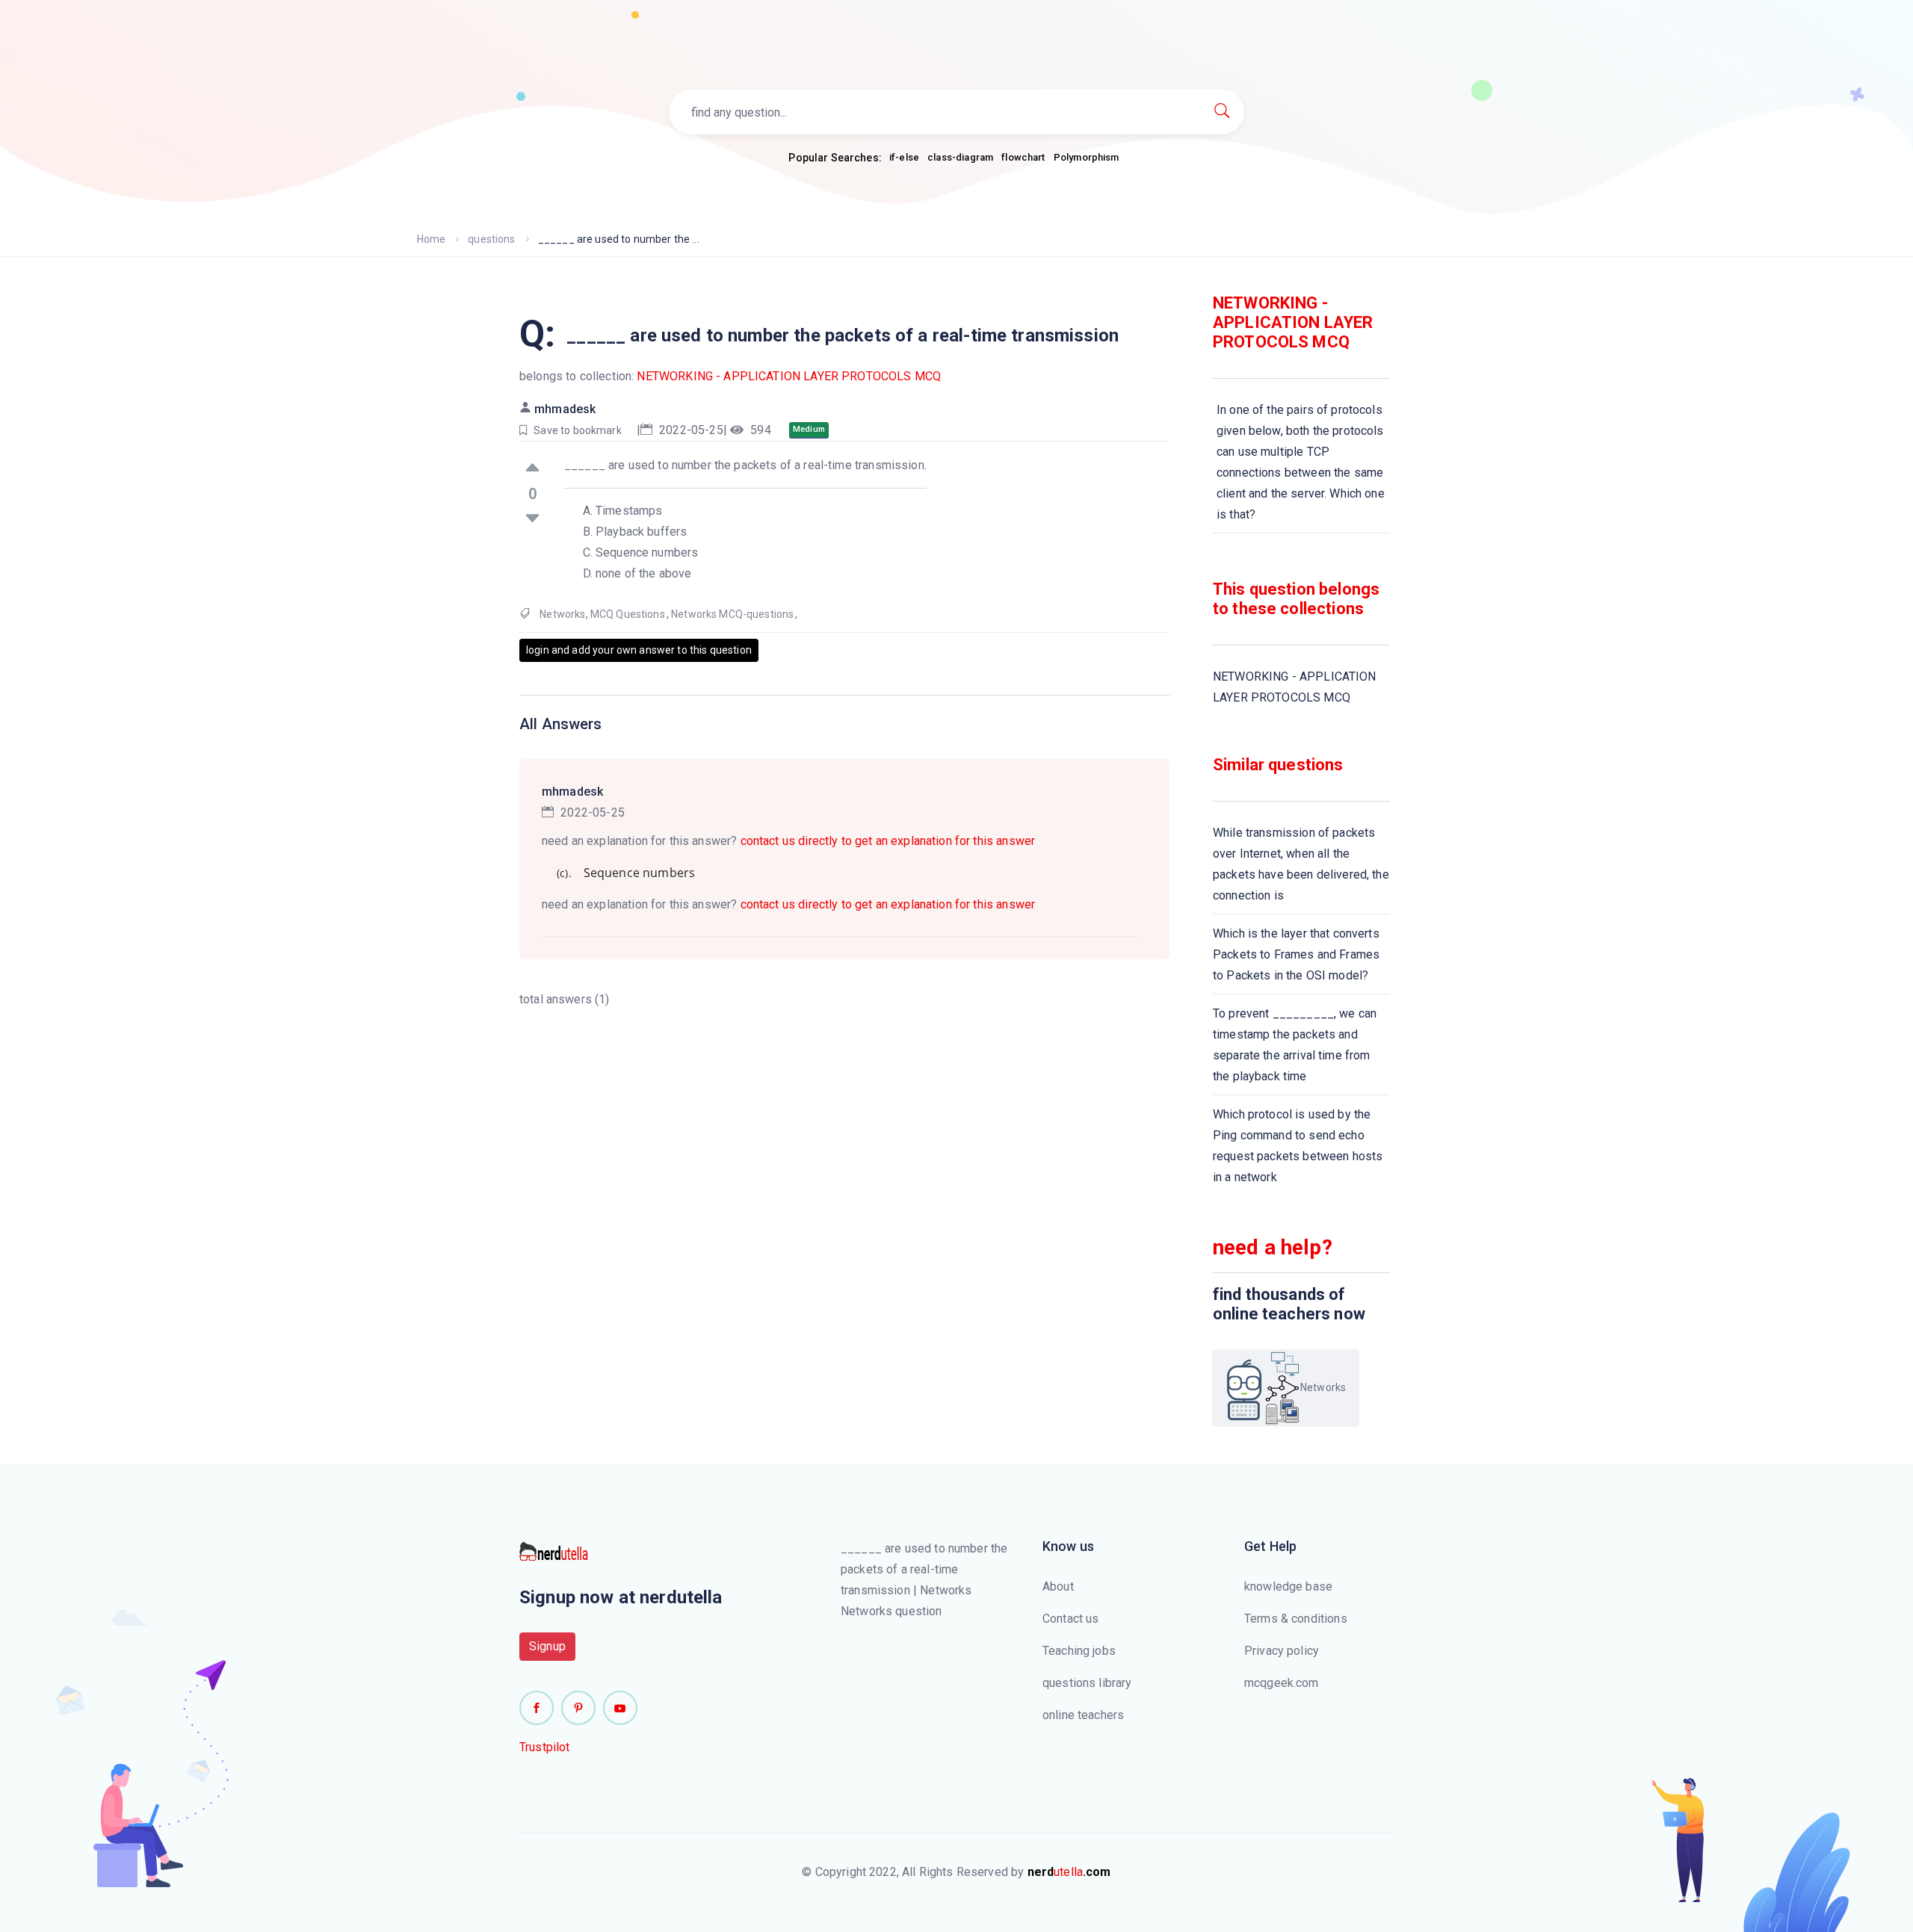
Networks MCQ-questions (732, 614)
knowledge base (1288, 1586)
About (1058, 1586)
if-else (904, 157)
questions (491, 239)
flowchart (1023, 157)
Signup (547, 1646)
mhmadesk (565, 409)
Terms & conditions (1296, 1619)
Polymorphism (1087, 157)
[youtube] (620, 1708)
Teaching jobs (1079, 1651)
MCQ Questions (628, 614)
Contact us (1071, 1619)
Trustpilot (545, 1747)
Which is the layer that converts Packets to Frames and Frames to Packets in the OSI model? (1296, 954)
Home (432, 239)
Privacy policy (1282, 1651)
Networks (562, 614)
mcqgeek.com (1282, 1683)
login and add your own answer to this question (639, 650)
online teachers (1083, 1715)
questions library (1087, 1683)
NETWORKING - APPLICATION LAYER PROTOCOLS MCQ (789, 376)
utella (1069, 1872)
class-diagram (960, 157)
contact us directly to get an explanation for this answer (888, 841)
